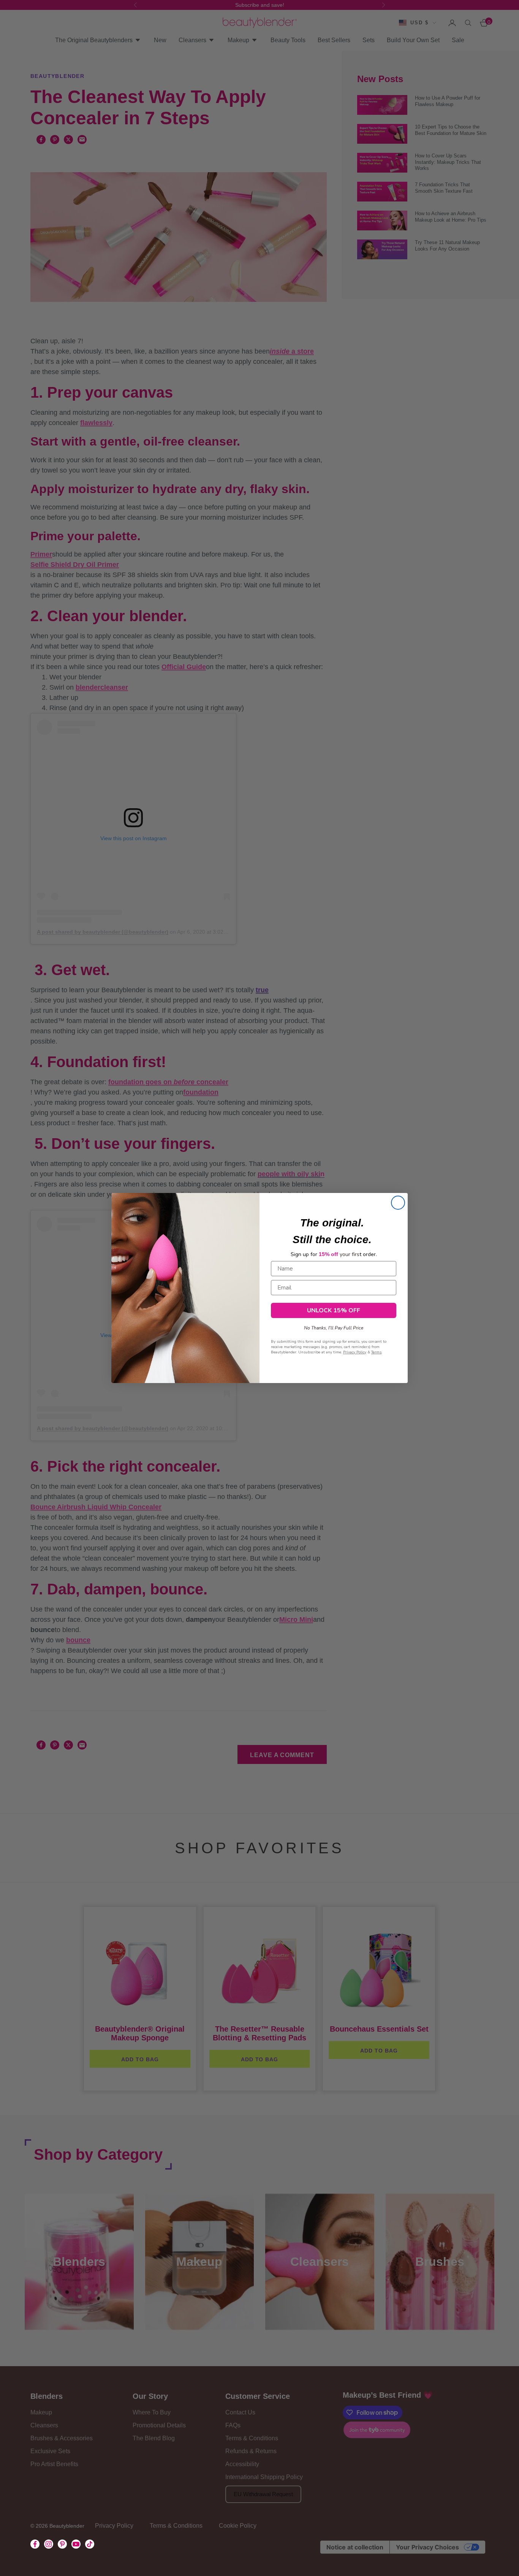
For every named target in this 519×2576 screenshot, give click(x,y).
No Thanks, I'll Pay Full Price (334, 1327)
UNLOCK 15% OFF (334, 1310)
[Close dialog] (398, 1203)
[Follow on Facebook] (35, 2544)
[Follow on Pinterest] (62, 2544)
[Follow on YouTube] (76, 2544)
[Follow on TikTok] (90, 2544)
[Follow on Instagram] (49, 2544)
